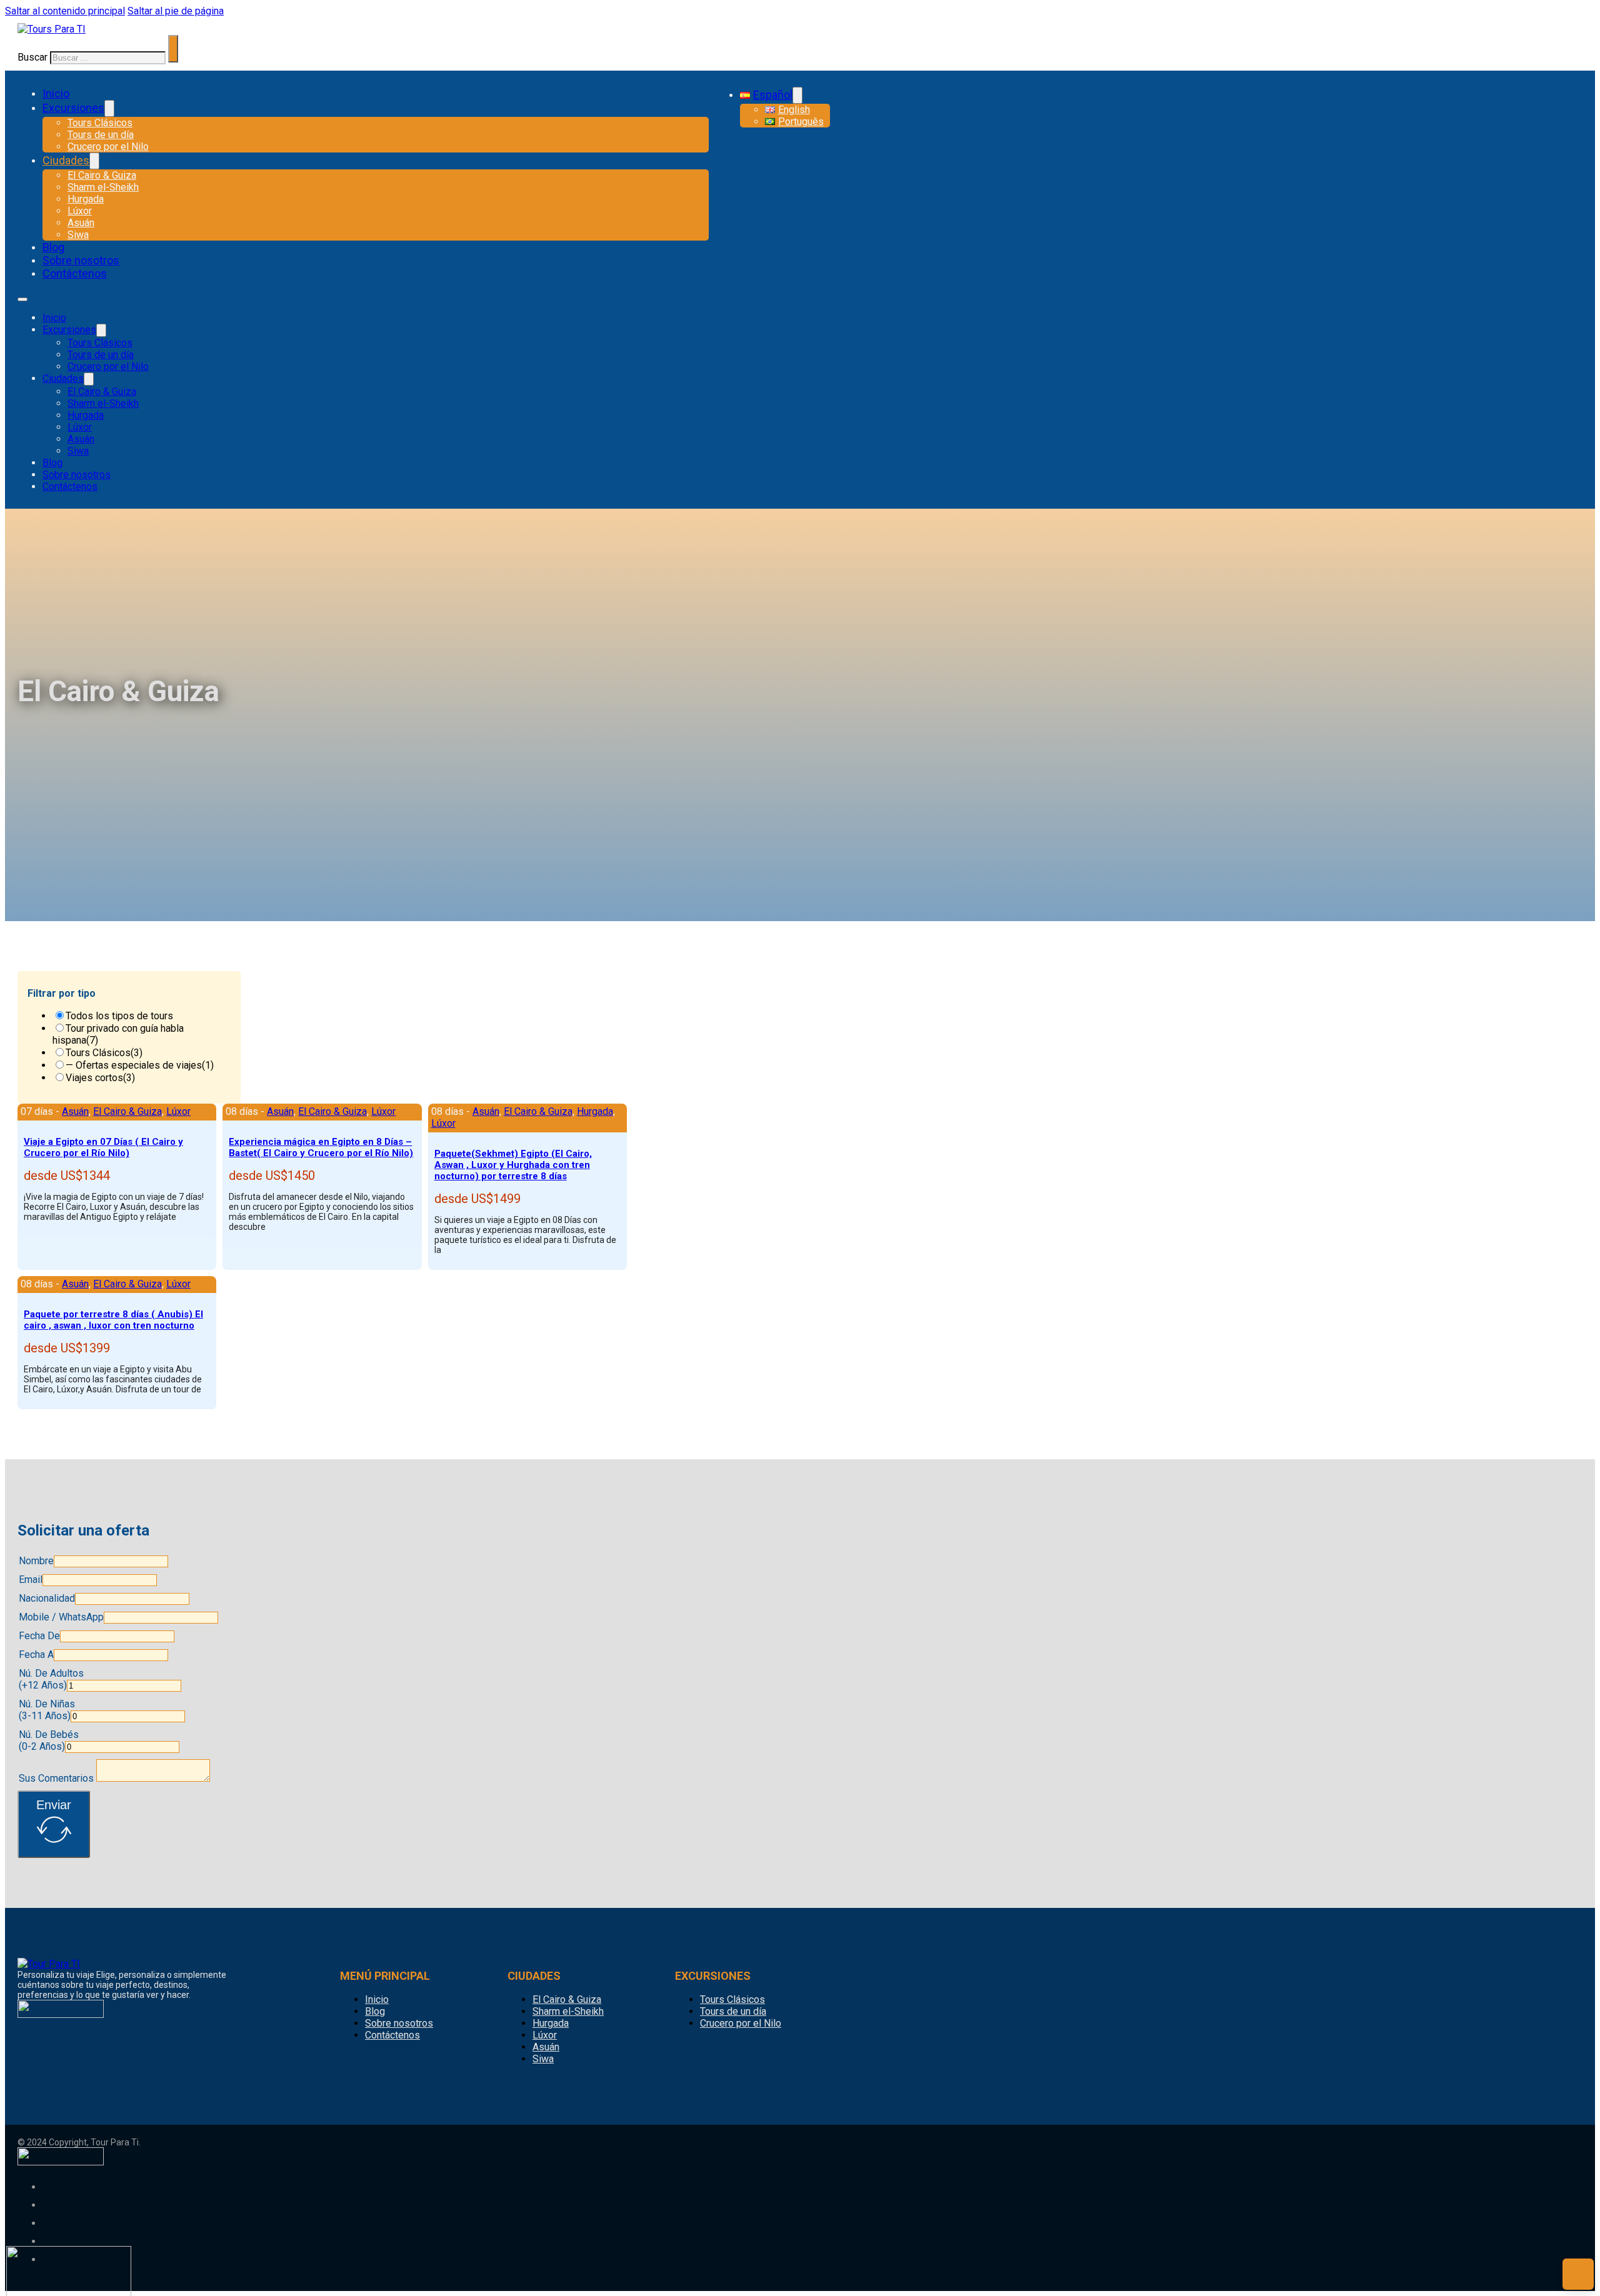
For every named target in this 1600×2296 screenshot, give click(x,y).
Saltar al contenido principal (65, 11)
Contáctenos (75, 273)
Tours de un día (101, 135)
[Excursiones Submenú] (109, 108)
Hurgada (86, 199)
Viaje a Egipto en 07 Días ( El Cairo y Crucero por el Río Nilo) (103, 1147)
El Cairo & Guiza (102, 175)
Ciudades (66, 160)
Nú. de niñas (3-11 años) (47, 1710)
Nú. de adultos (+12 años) (51, 1679)
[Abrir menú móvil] (22, 299)
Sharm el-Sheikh (103, 187)
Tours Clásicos (100, 123)
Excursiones (73, 108)
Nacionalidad (47, 1598)
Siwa (78, 235)
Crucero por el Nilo (108, 147)
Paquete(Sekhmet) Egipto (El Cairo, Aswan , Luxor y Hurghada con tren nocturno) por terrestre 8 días (513, 1165)
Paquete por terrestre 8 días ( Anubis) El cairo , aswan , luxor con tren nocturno (113, 1320)
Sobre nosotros (81, 260)
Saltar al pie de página (176, 11)
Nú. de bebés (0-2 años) (49, 1740)
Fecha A (36, 1655)
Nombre (36, 1561)
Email (31, 1580)
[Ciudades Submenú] (94, 161)
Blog (53, 247)
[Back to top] (1578, 2274)
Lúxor (80, 211)
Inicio (56, 93)
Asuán (81, 223)
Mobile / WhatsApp (61, 1617)
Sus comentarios (56, 1778)
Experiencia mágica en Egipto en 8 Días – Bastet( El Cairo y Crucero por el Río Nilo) (321, 1147)
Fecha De (39, 1636)
